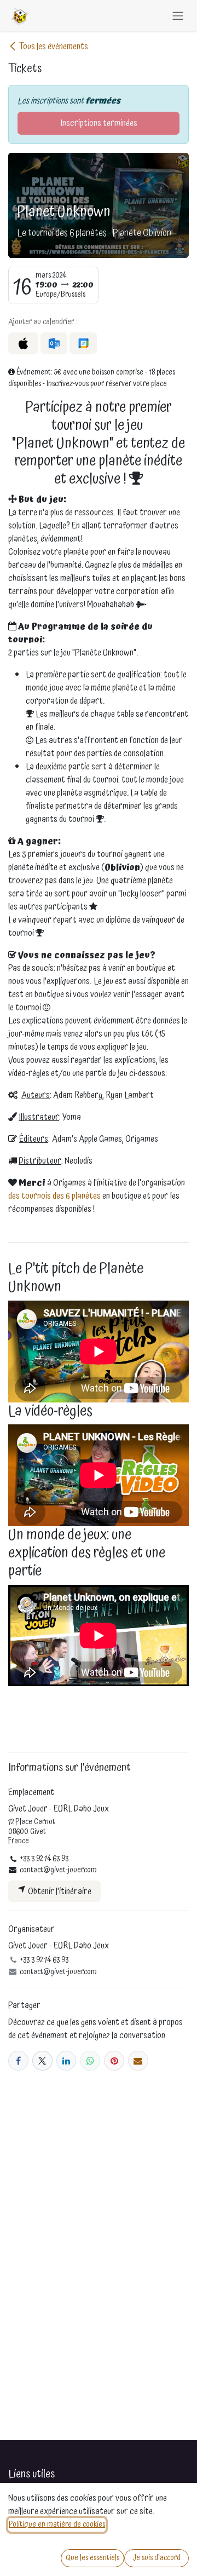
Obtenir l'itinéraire (59, 1891)
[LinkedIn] (66, 2061)
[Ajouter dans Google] (83, 343)
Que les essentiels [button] (92, 2558)
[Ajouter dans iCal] (23, 343)
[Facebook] (18, 2061)
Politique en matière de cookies (57, 2525)
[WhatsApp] (90, 2061)
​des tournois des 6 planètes (54, 1196)
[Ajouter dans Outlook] (54, 343)
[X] (42, 2061)
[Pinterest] (114, 2061)
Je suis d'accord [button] (157, 2558)
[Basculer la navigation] (178, 16)
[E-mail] (138, 2061)
